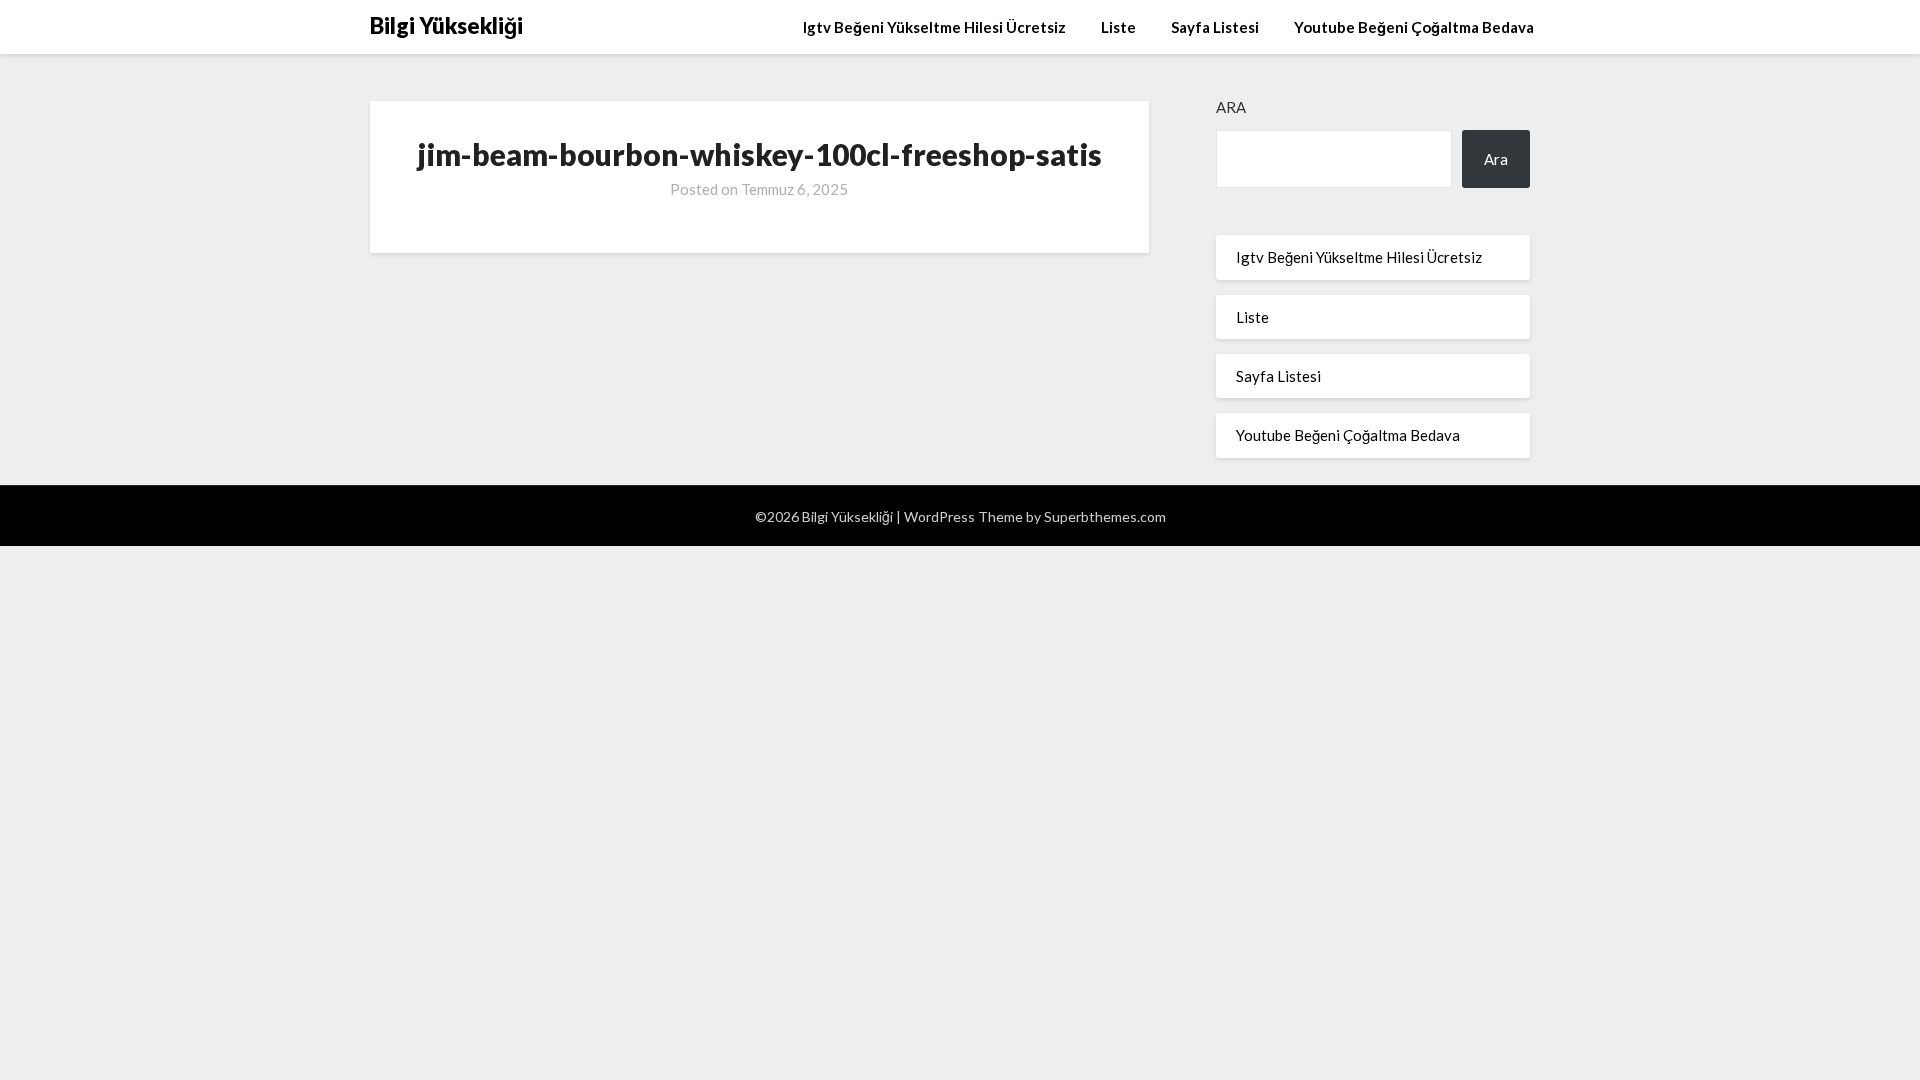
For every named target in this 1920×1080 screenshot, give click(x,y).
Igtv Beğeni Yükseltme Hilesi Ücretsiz (934, 27)
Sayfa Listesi (1215, 27)
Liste (1118, 27)
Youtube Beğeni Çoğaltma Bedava (1414, 27)
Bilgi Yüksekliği (446, 25)
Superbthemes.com (1105, 516)
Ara (1231, 107)
